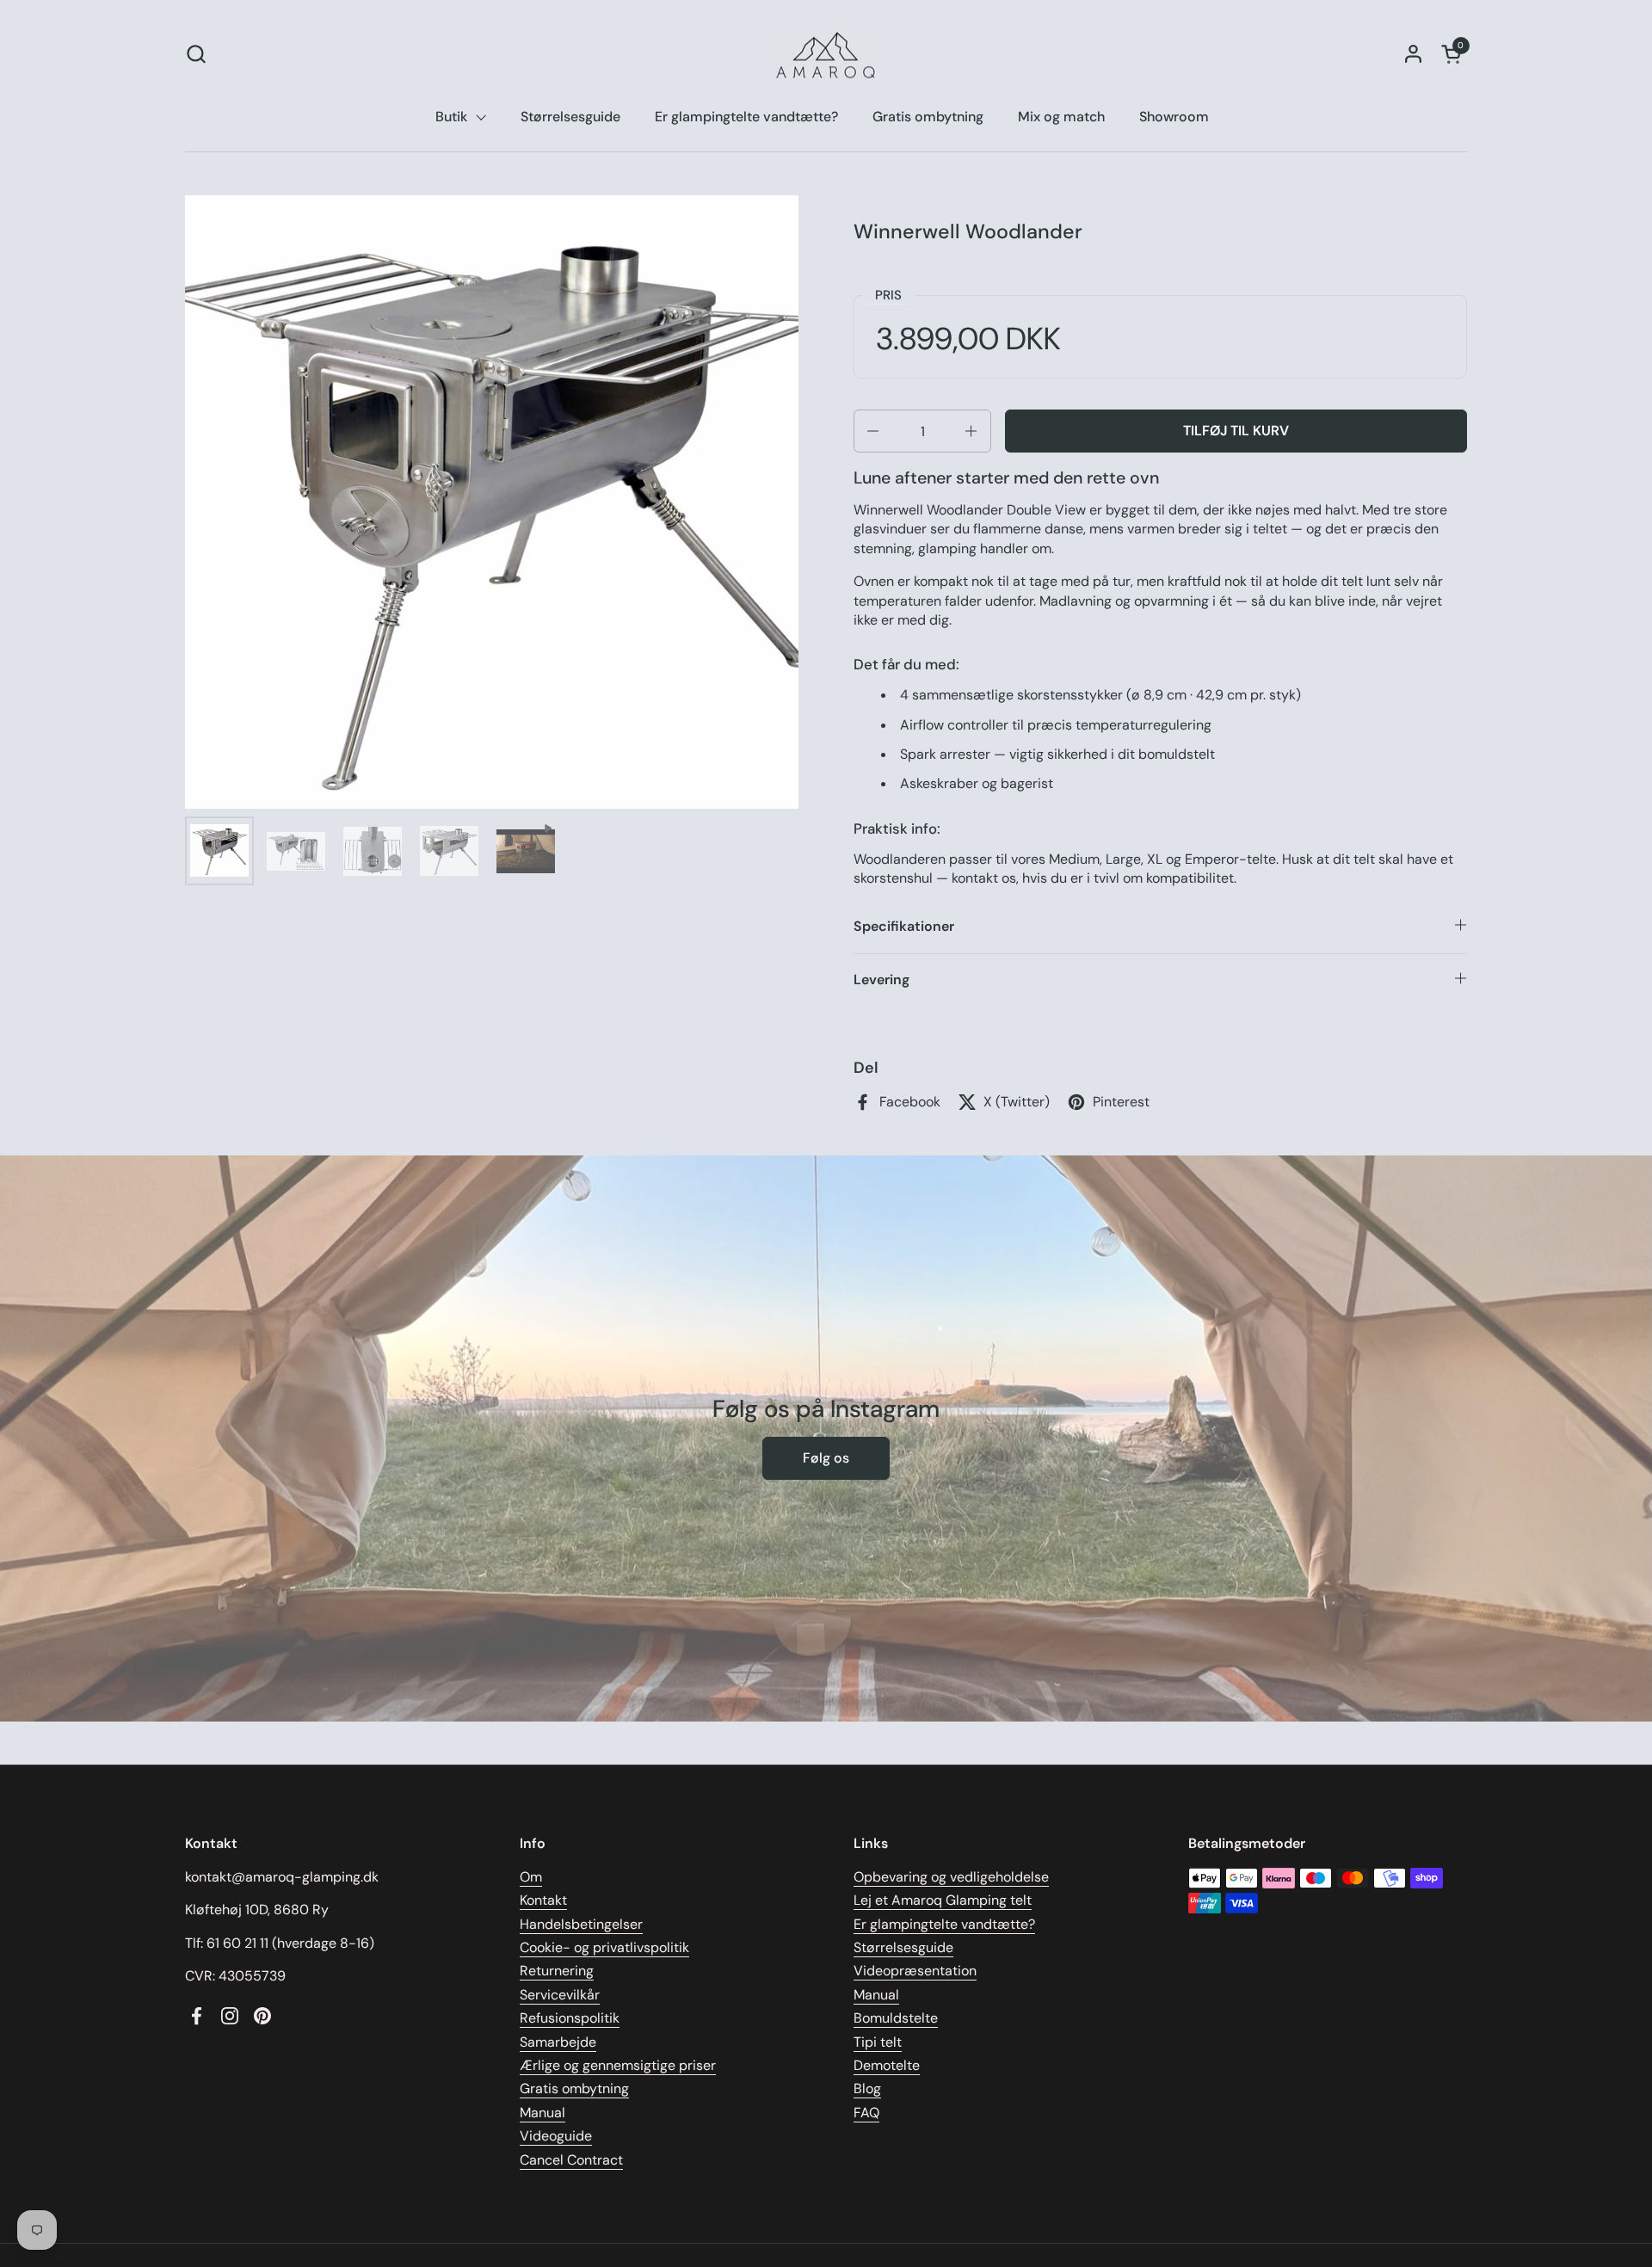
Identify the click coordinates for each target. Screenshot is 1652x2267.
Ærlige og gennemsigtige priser (618, 2065)
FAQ (866, 2113)
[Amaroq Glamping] (826, 54)
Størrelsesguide (903, 1947)
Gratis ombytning (574, 2088)
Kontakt (543, 1900)
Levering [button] (881, 979)
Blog (867, 2088)
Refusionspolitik (570, 2018)
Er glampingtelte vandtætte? (944, 1924)
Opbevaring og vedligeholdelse (951, 1877)
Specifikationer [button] (904, 926)
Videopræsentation (915, 1971)
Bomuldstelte (896, 2018)
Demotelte (887, 2065)
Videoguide (556, 2136)
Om (531, 1877)
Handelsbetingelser (581, 1924)
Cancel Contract (571, 2160)
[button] (196, 54)
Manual (542, 2113)
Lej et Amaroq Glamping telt (943, 1900)
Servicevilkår (560, 1995)
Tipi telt (878, 2042)
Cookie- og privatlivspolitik (604, 1947)
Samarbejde (558, 2042)
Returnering (557, 1971)
